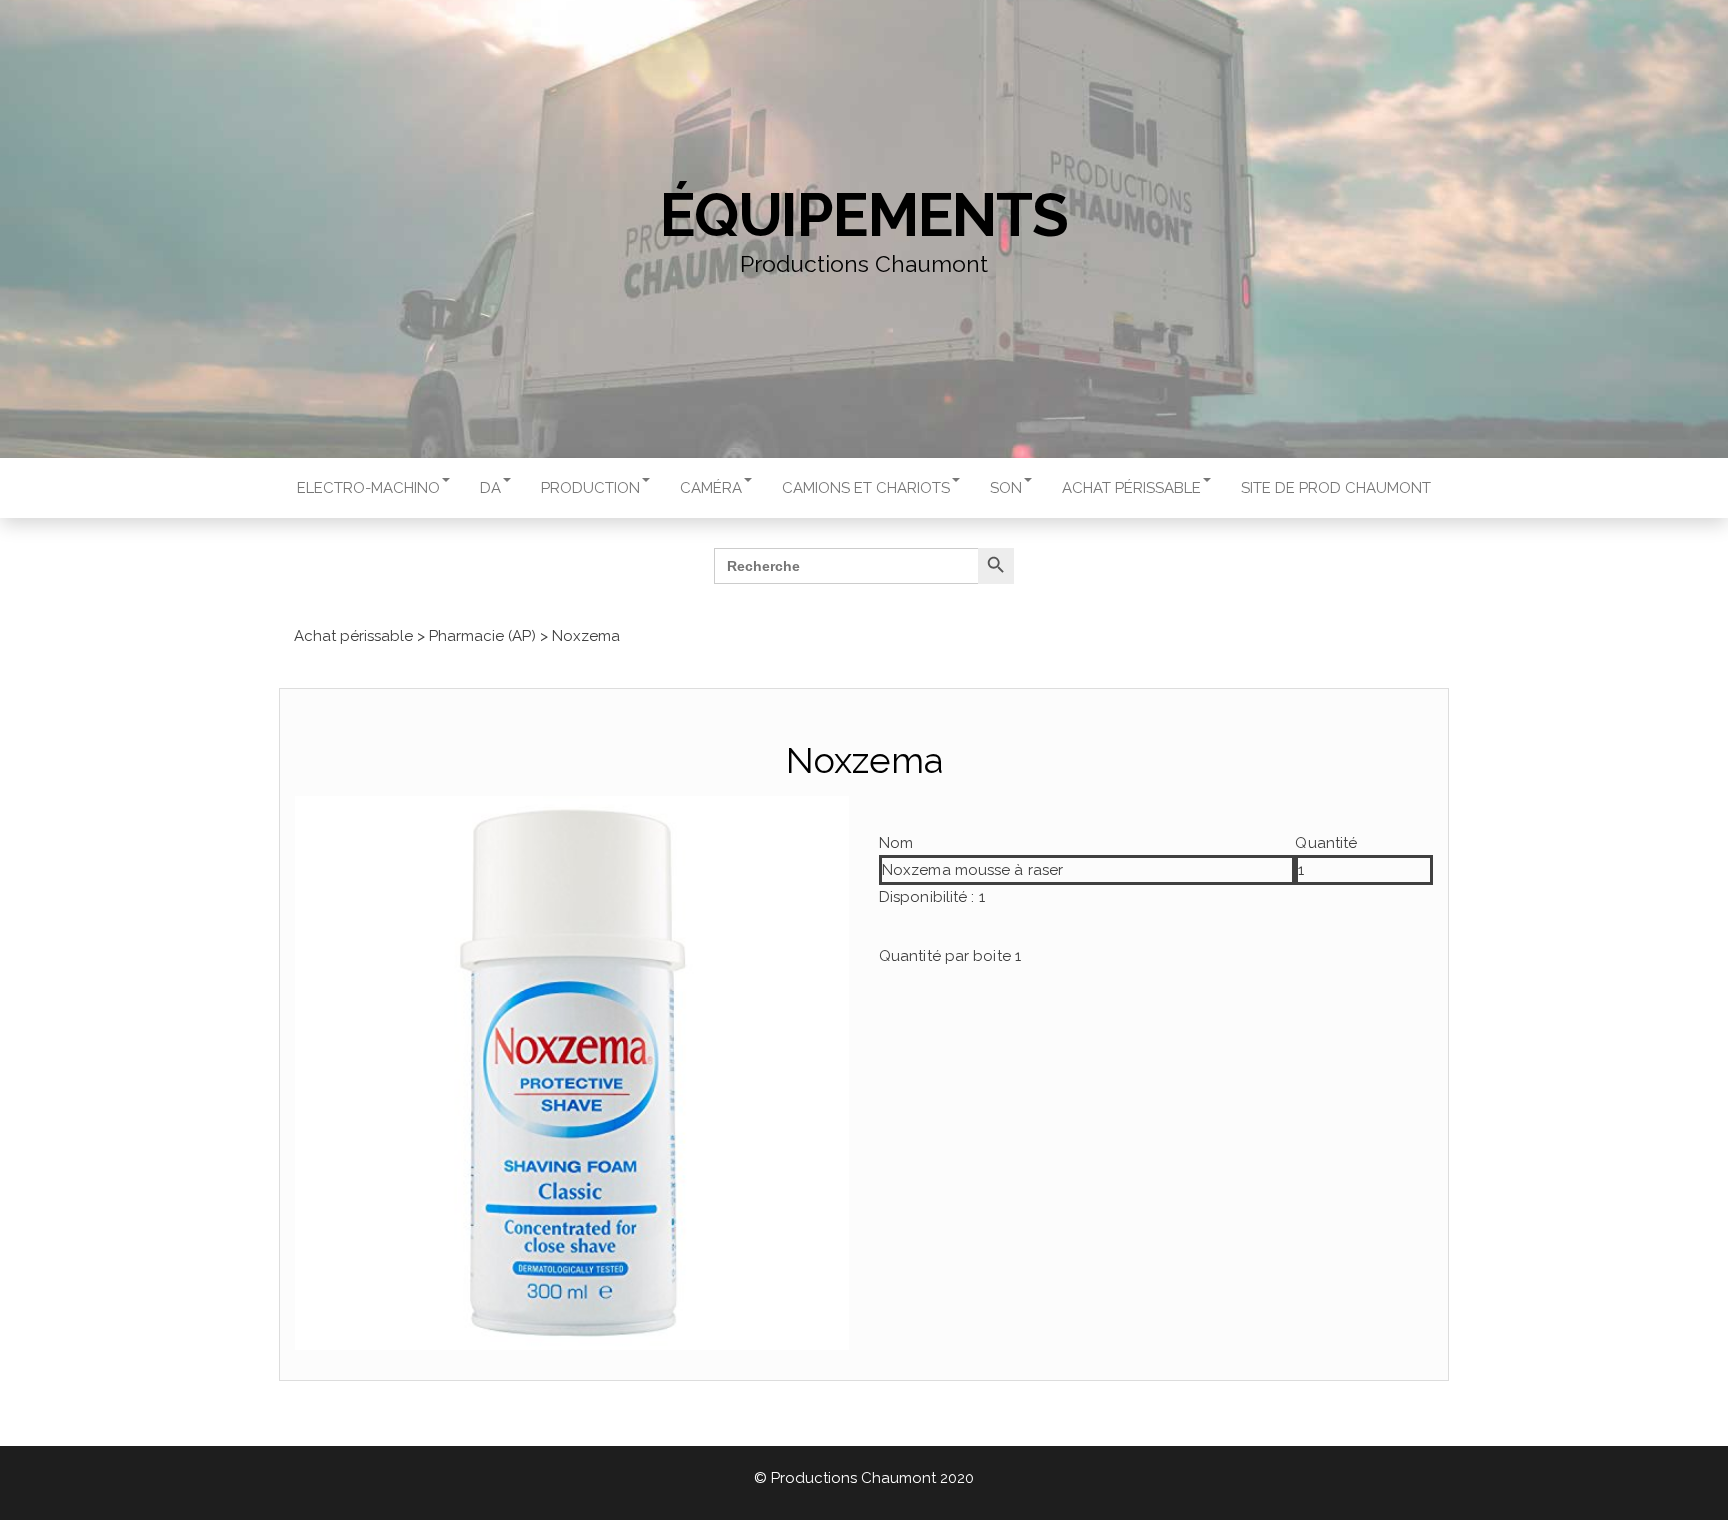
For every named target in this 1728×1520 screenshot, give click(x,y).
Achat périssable (1131, 488)
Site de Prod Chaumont (1336, 488)
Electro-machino (368, 488)
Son (1006, 488)
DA (490, 488)
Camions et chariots (866, 488)
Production (590, 488)
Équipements (864, 215)
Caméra (711, 488)
